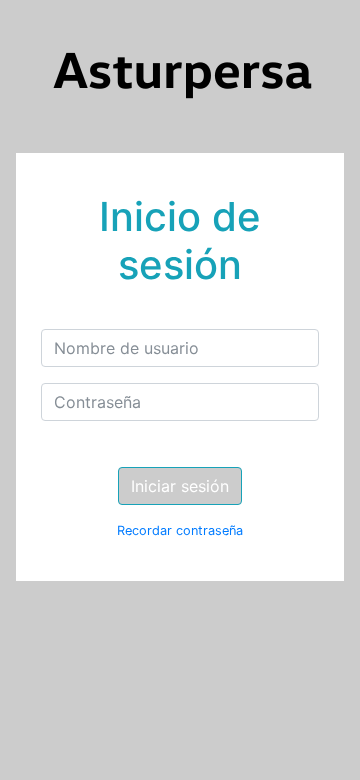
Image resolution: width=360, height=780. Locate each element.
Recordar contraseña (180, 530)
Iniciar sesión (180, 486)
